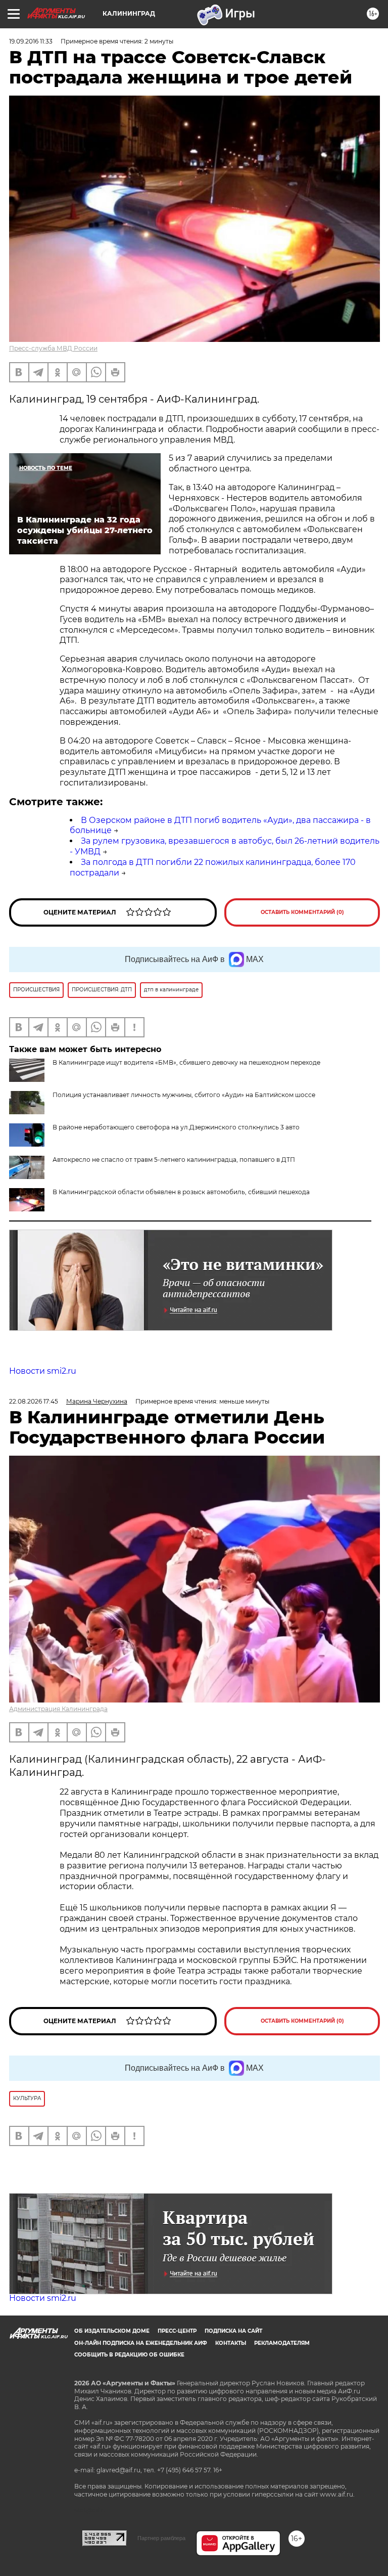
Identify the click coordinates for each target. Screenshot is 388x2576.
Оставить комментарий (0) (302, 912)
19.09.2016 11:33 (31, 41)
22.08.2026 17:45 (34, 1401)
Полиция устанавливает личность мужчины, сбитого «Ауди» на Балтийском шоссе (184, 1095)
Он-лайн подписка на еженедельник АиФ (141, 2343)
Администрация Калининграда (58, 1709)
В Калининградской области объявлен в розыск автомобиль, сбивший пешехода (181, 1192)
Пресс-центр (177, 2331)
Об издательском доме (112, 2331)
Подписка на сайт (233, 2331)
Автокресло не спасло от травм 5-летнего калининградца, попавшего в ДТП (174, 1160)
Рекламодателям (282, 2343)
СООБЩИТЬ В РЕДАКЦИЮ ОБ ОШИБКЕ (129, 2355)
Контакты (231, 2343)
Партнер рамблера (161, 2538)
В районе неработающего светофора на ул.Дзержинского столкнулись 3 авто (176, 1127)
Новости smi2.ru (43, 1371)
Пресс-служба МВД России (53, 348)
